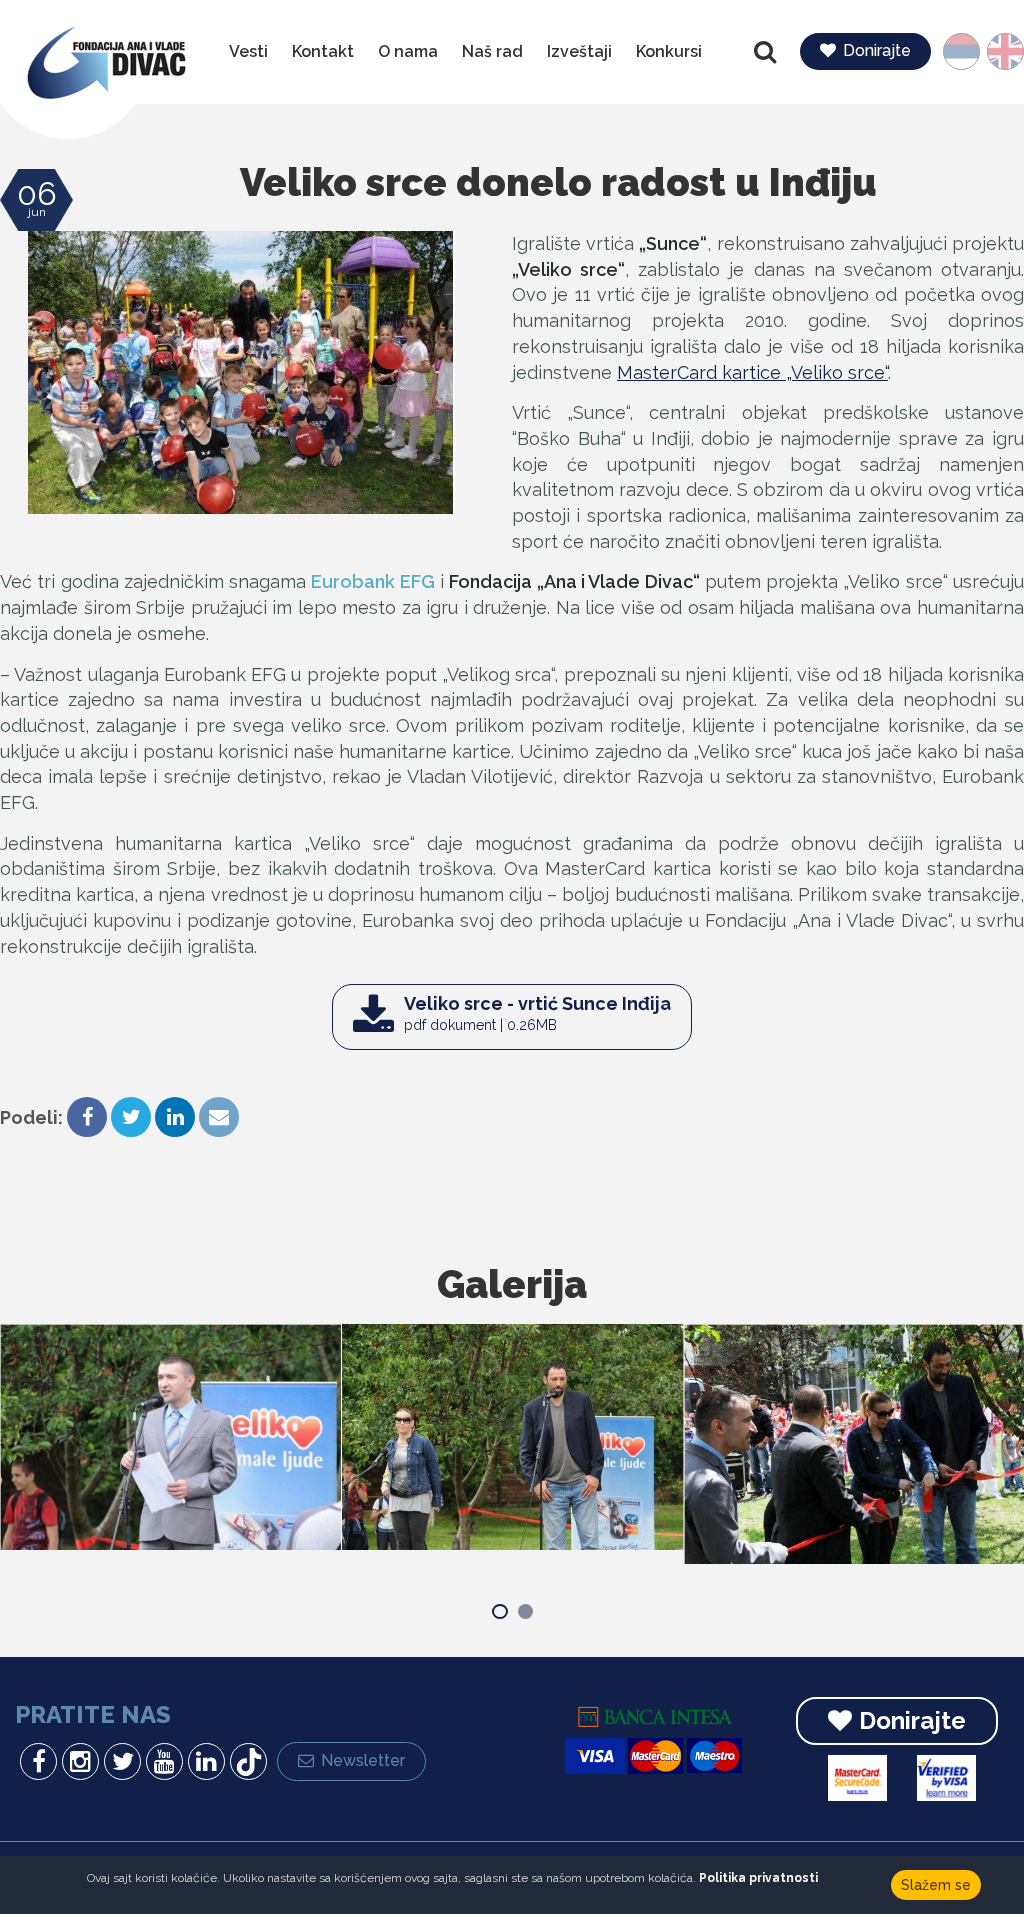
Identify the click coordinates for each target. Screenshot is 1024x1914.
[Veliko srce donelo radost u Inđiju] (241, 372)
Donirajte (877, 50)
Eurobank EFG (372, 581)
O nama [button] (408, 51)
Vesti (248, 51)
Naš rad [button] (492, 51)
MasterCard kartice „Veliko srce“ (752, 372)
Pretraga (767, 52)
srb (970, 51)
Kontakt (323, 51)
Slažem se (936, 1885)
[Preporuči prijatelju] (219, 1119)
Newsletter (363, 1760)
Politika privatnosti (758, 1878)
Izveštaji (579, 51)
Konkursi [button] (669, 51)
